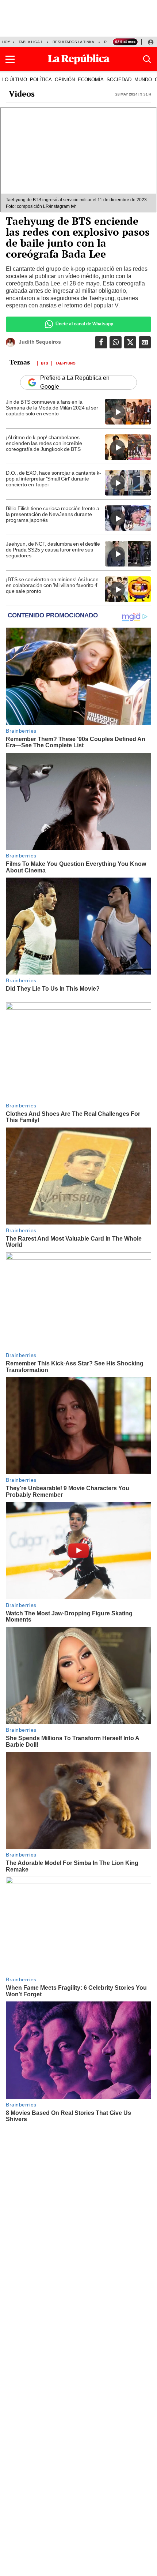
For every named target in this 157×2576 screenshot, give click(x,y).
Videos (22, 94)
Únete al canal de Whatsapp (84, 324)
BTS (45, 363)
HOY (6, 42)
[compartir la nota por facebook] (101, 342)
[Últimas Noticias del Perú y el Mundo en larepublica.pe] (78, 59)
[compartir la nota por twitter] (130, 342)
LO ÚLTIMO (15, 79)
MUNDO (143, 79)
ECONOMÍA (91, 79)
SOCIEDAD (119, 79)
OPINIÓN (65, 79)
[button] (10, 59)
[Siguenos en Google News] (145, 342)
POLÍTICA (41, 79)
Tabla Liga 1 (31, 42)
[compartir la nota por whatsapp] (116, 342)
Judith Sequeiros (40, 342)
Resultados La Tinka (73, 42)
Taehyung (66, 363)
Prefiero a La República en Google (75, 382)
